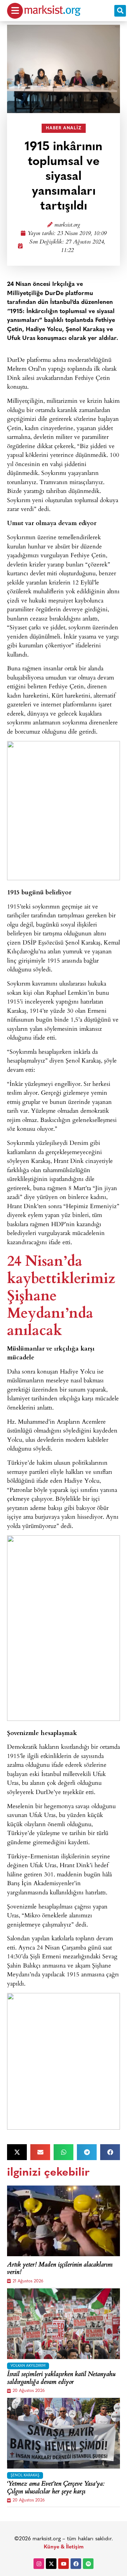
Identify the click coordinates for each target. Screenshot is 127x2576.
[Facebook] (76, 2564)
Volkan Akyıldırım (28, 2366)
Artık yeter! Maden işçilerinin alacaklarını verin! (60, 2269)
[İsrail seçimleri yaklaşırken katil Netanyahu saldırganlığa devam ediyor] (64, 2324)
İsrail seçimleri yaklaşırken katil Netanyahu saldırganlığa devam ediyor (61, 2379)
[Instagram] (39, 2564)
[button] (120, 11)
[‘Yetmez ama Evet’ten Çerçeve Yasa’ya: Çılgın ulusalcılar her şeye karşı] (64, 2433)
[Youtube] (64, 2564)
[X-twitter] (51, 2564)
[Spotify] (88, 2564)
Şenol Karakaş (25, 2475)
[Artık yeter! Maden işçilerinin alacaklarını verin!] (64, 2221)
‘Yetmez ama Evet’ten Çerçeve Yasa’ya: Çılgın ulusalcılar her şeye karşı (56, 2488)
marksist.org (67, 225)
